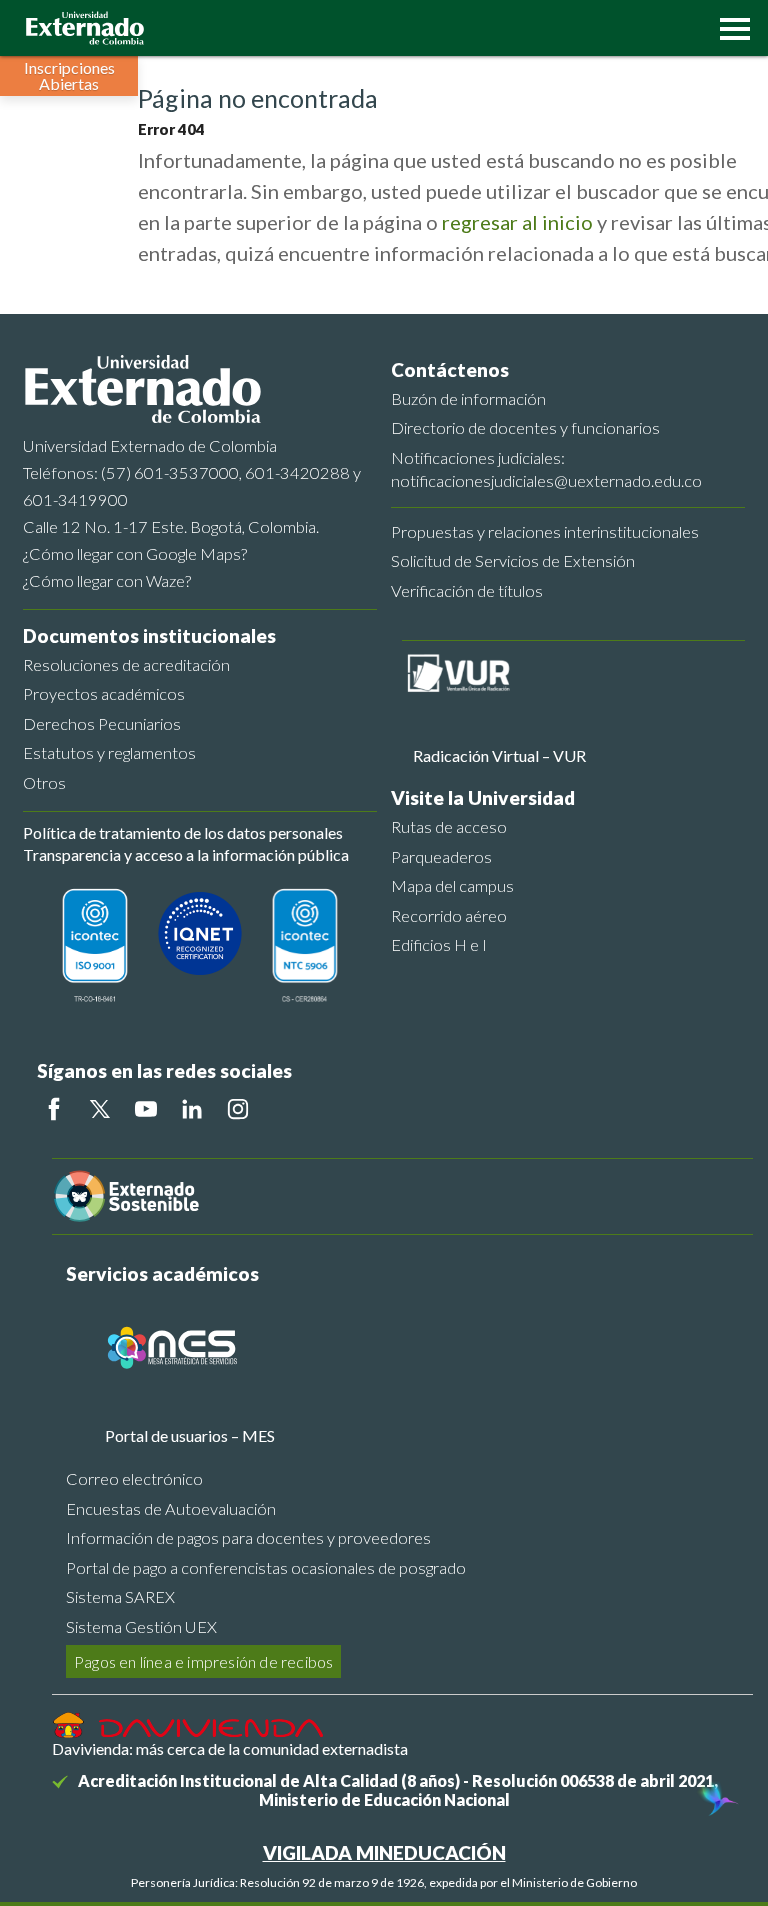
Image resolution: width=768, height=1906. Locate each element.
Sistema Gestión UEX (141, 1626)
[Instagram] (238, 1109)
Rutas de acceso (449, 826)
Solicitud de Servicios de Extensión (513, 560)
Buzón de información (468, 398)
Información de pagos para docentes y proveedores (248, 1537)
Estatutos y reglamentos (109, 752)
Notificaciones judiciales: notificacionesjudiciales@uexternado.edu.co (546, 469)
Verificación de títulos (467, 590)
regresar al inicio (517, 222)
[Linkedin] (192, 1109)
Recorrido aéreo (449, 915)
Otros (44, 782)
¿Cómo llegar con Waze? (107, 580)
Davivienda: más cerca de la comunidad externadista (230, 1748)
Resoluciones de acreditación (126, 664)
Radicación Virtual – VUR (499, 755)
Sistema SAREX (120, 1596)
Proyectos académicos (104, 693)
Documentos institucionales (149, 635)
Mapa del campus (452, 885)
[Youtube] (146, 1109)
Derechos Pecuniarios (102, 723)
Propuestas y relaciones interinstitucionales (545, 531)
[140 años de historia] (716, 1801)
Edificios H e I (439, 944)
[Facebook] (54, 1109)
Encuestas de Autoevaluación (171, 1508)
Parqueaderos (441, 856)
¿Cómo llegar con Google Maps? (135, 553)
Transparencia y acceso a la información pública (186, 854)
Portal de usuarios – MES (190, 1435)
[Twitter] (100, 1109)
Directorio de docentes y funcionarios (525, 427)
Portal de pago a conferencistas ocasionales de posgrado (266, 1567)
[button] (730, 27)
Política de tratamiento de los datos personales (183, 832)
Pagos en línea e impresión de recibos (203, 1661)
